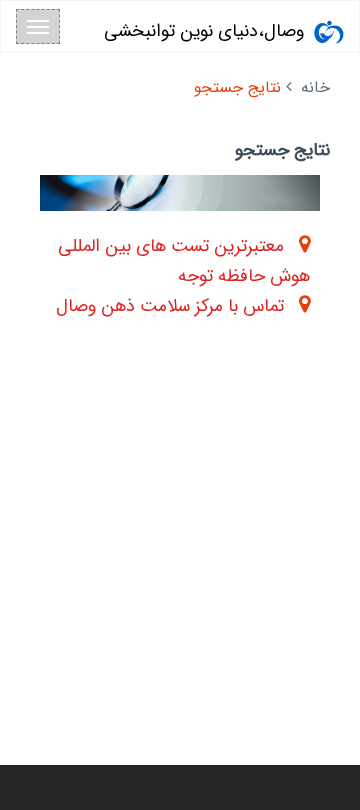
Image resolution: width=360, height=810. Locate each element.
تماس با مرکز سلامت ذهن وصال (170, 306)
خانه (315, 87)
